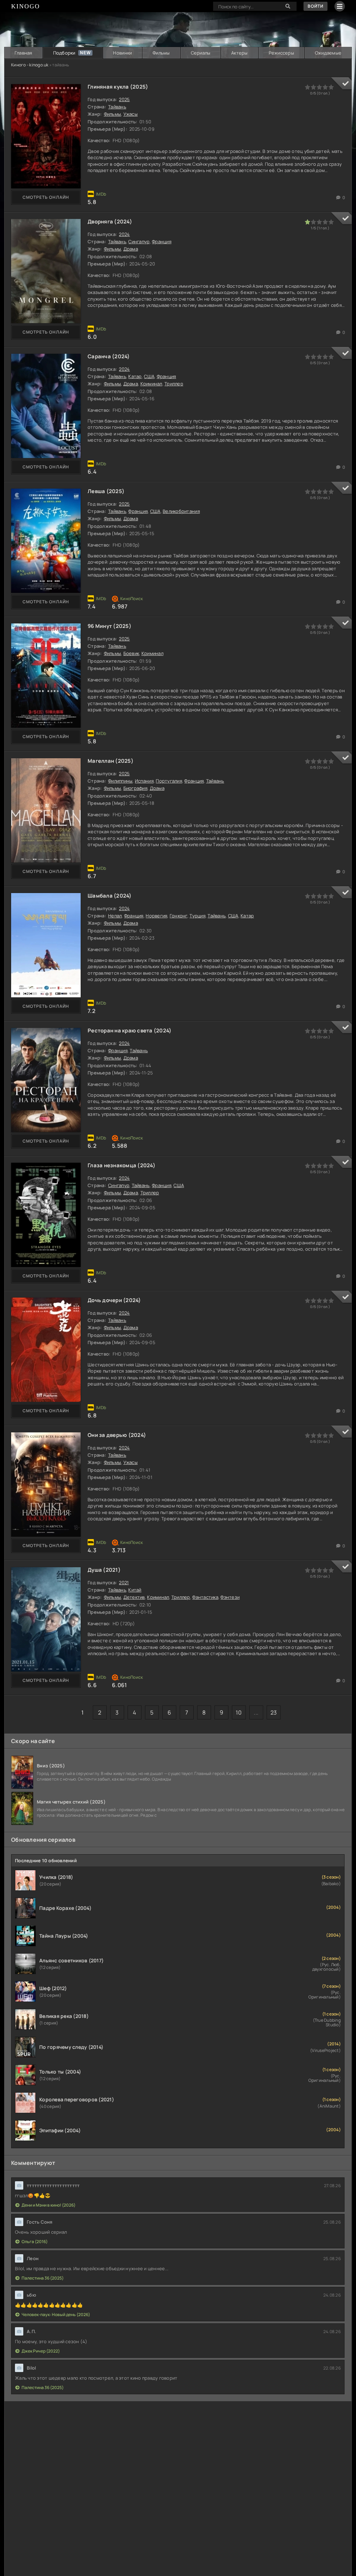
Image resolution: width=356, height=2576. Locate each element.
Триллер (174, 384)
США (149, 376)
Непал (115, 916)
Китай (135, 1590)
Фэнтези (230, 1597)
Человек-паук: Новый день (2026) (56, 2315)
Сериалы (201, 53)
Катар (135, 376)
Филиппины (120, 781)
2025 (124, 99)
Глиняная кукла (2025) (118, 87)
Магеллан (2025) (111, 761)
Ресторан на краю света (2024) (130, 1031)
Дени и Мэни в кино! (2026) (48, 2205)
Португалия (169, 781)
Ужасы (131, 114)
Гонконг (179, 916)
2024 (124, 234)
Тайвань (117, 107)
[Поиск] (288, 6)
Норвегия (156, 916)
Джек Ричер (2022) (41, 2351)
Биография (135, 788)
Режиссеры (281, 53)
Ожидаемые (328, 53)
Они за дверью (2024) (117, 1435)
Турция (197, 916)
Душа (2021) (104, 1570)
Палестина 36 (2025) (43, 2278)
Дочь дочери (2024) (114, 1300)
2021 (124, 1583)
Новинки (122, 53)
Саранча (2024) (109, 356)
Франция (162, 242)
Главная (23, 53)
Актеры (240, 53)
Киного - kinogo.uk (30, 65)
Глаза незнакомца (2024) (122, 1165)
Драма (131, 249)
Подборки (64, 53)
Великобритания (181, 511)
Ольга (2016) (35, 2242)
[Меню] (340, 6)
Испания (144, 781)
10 (239, 1712)
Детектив (134, 1597)
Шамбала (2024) (110, 896)
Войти (315, 6)
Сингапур (139, 242)
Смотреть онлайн (46, 197)
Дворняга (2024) (110, 222)
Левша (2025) (106, 491)
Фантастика (205, 1597)
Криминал (151, 384)
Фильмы (161, 53)
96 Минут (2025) (110, 626)
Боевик (131, 653)
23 (274, 1712)
